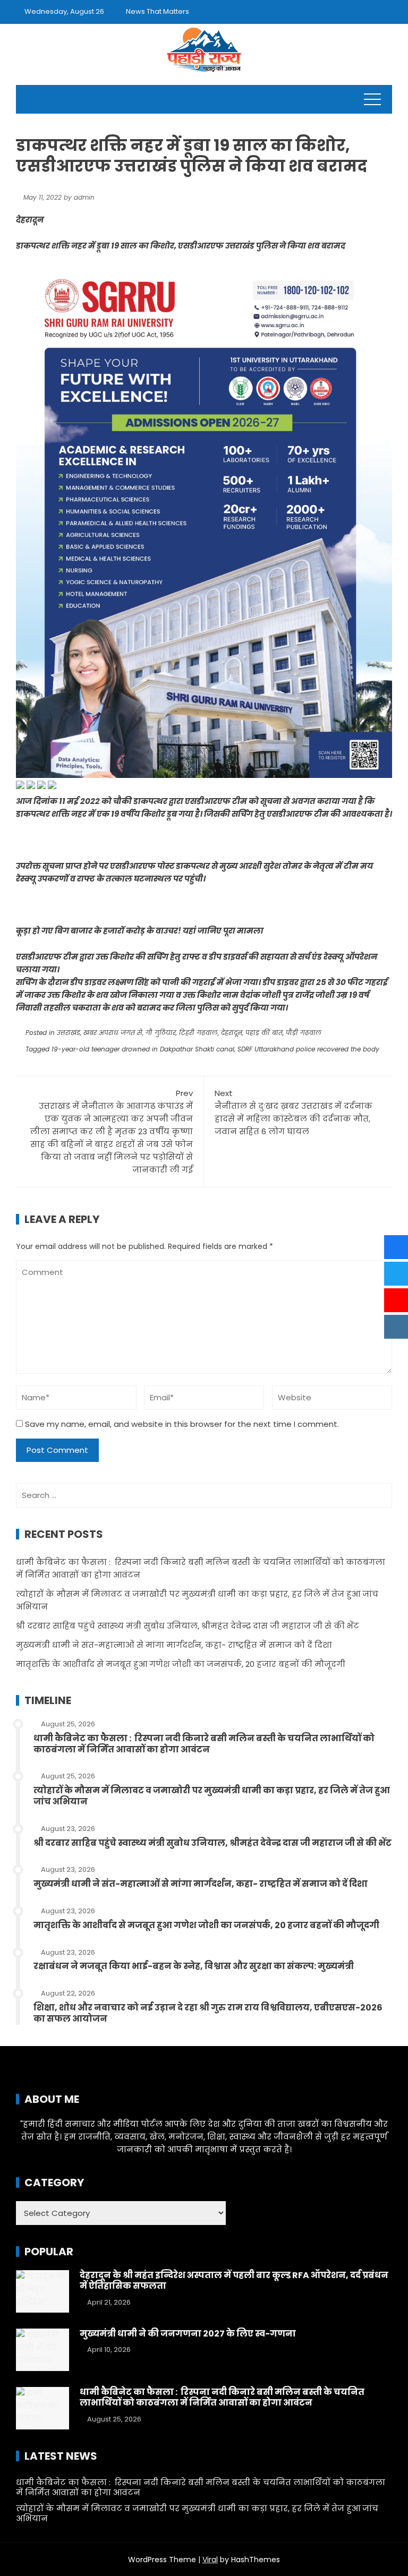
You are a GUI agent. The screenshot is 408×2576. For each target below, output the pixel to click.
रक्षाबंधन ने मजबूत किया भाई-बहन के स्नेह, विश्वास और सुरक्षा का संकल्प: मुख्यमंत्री (194, 1966)
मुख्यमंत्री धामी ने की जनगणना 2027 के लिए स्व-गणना (188, 2334)
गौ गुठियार (161, 1033)
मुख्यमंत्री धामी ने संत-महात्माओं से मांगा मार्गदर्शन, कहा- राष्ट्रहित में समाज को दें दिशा (174, 1645)
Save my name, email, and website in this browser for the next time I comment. (182, 1424)
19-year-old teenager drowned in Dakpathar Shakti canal (143, 1049)
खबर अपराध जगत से (113, 1033)
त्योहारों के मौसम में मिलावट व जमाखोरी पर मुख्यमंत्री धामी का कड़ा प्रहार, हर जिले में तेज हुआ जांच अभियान (212, 1796)
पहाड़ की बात (264, 1033)
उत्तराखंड (69, 1033)
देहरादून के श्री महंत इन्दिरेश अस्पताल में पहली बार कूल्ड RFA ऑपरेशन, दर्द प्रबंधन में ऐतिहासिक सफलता (234, 2281)
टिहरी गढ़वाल (198, 1033)
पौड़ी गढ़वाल (304, 1033)
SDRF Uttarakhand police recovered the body (308, 1049)
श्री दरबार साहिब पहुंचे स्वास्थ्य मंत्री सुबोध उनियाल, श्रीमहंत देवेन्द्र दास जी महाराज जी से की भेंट (188, 1626)
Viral (210, 2560)
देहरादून (232, 1033)
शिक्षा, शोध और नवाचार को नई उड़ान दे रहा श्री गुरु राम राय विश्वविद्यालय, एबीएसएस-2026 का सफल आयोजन (208, 2013)
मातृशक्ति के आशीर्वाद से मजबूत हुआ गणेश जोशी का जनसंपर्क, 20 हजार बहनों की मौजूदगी (181, 1664)
